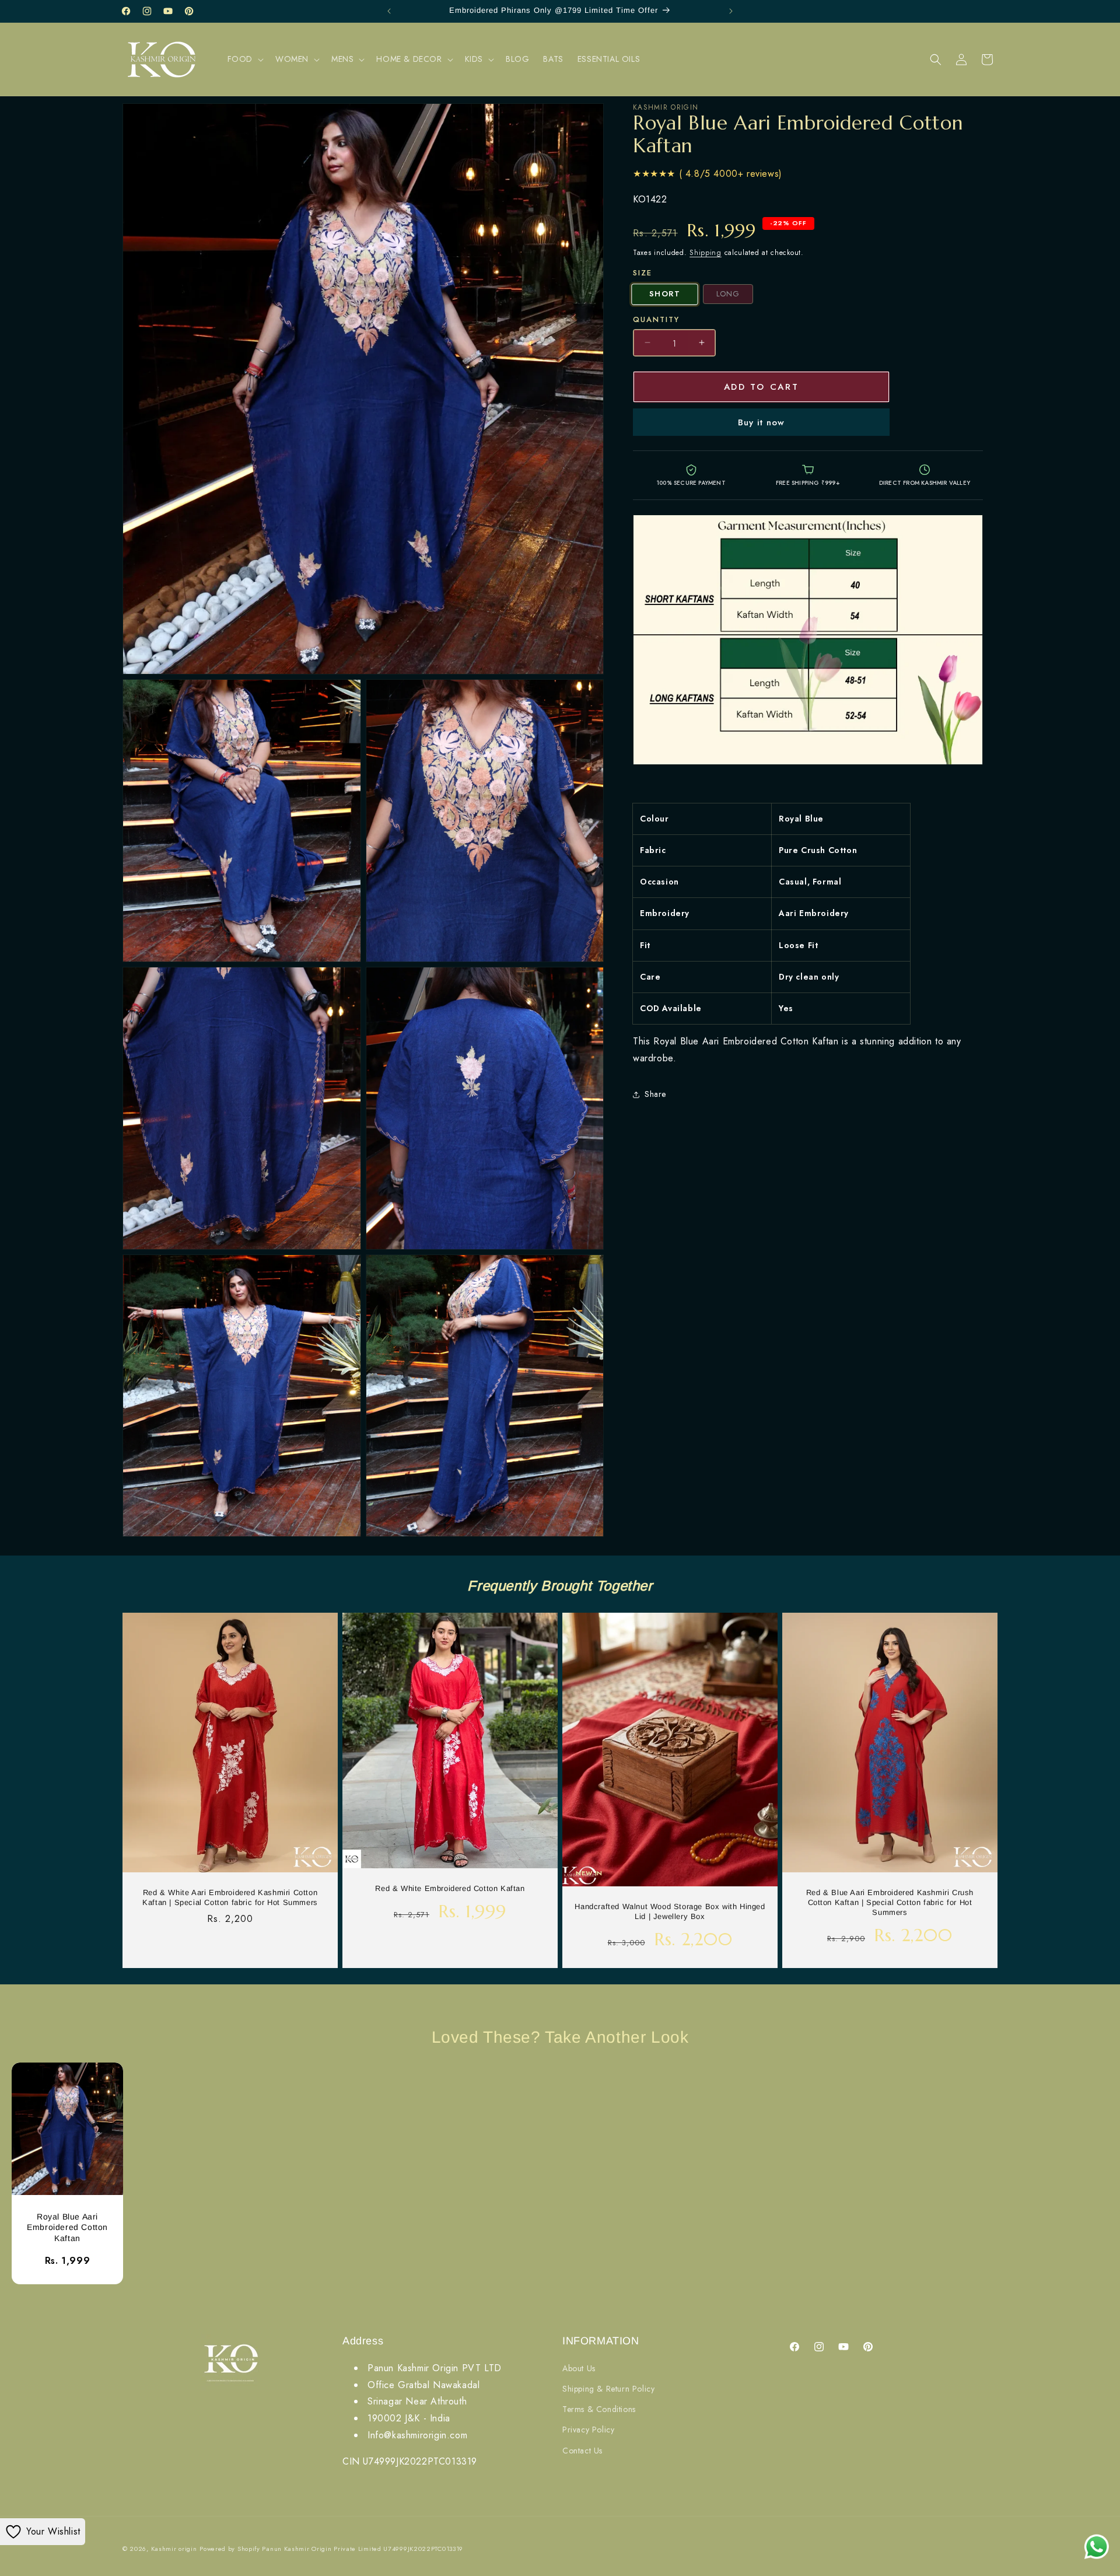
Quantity (656, 319)
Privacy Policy (588, 2430)
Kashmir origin (174, 2549)
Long (728, 294)
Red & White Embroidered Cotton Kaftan (450, 1888)
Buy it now (761, 422)
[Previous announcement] (389, 11)
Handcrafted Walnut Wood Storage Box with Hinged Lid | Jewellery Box (670, 1911)
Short (665, 294)
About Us (579, 2368)
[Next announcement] (731, 11)
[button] (244, 59)
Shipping (706, 253)
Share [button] (655, 1094)
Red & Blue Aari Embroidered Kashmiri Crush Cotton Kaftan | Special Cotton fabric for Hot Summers (890, 1902)
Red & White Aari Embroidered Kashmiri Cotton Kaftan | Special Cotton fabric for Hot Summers (230, 1897)
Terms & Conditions (599, 2409)
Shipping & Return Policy (608, 2389)
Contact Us (582, 2451)
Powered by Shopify (230, 2549)
